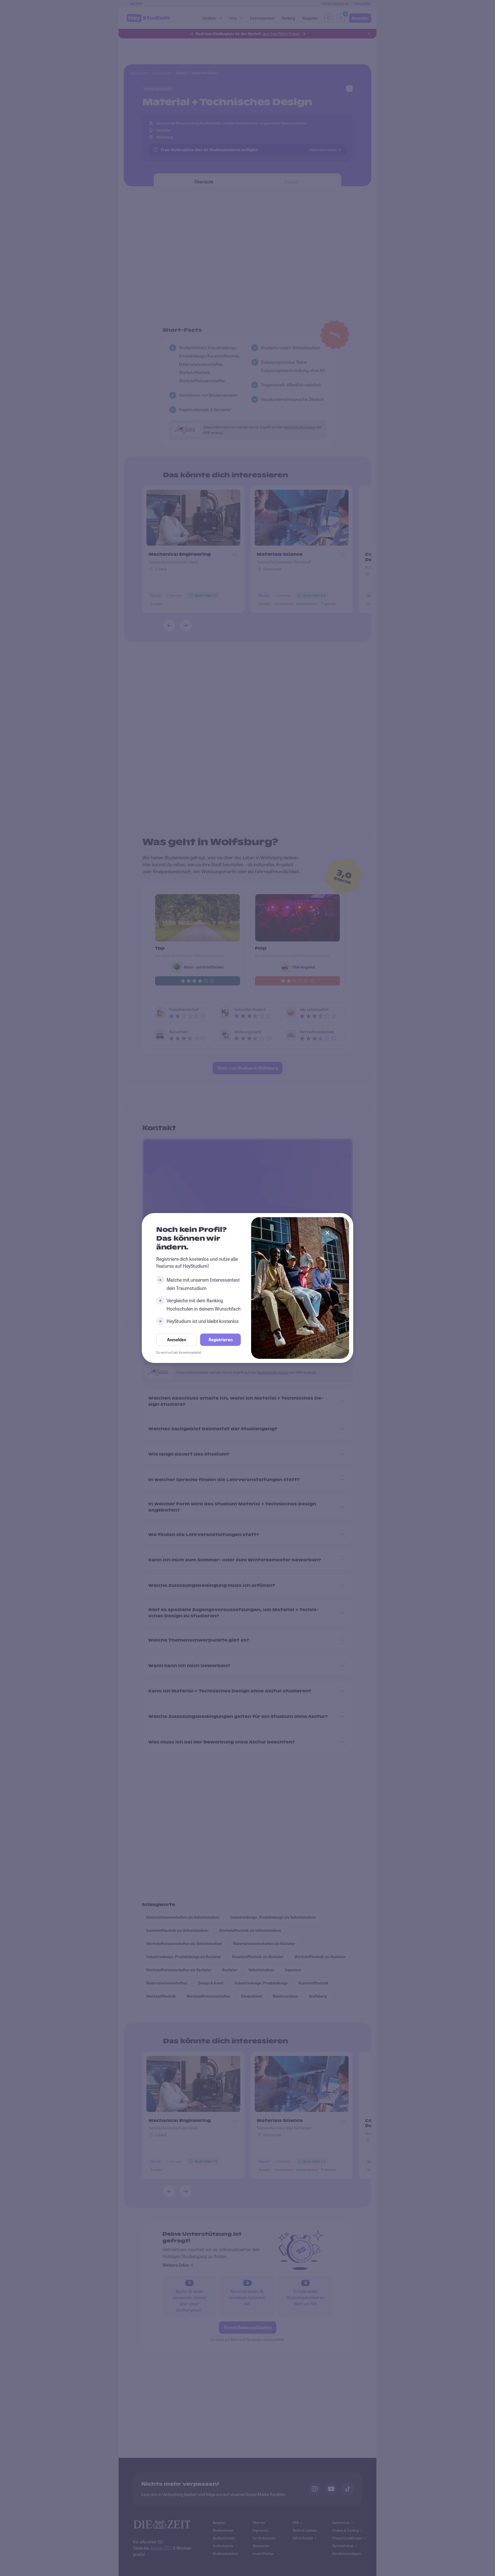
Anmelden (177, 1340)
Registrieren (221, 1340)
